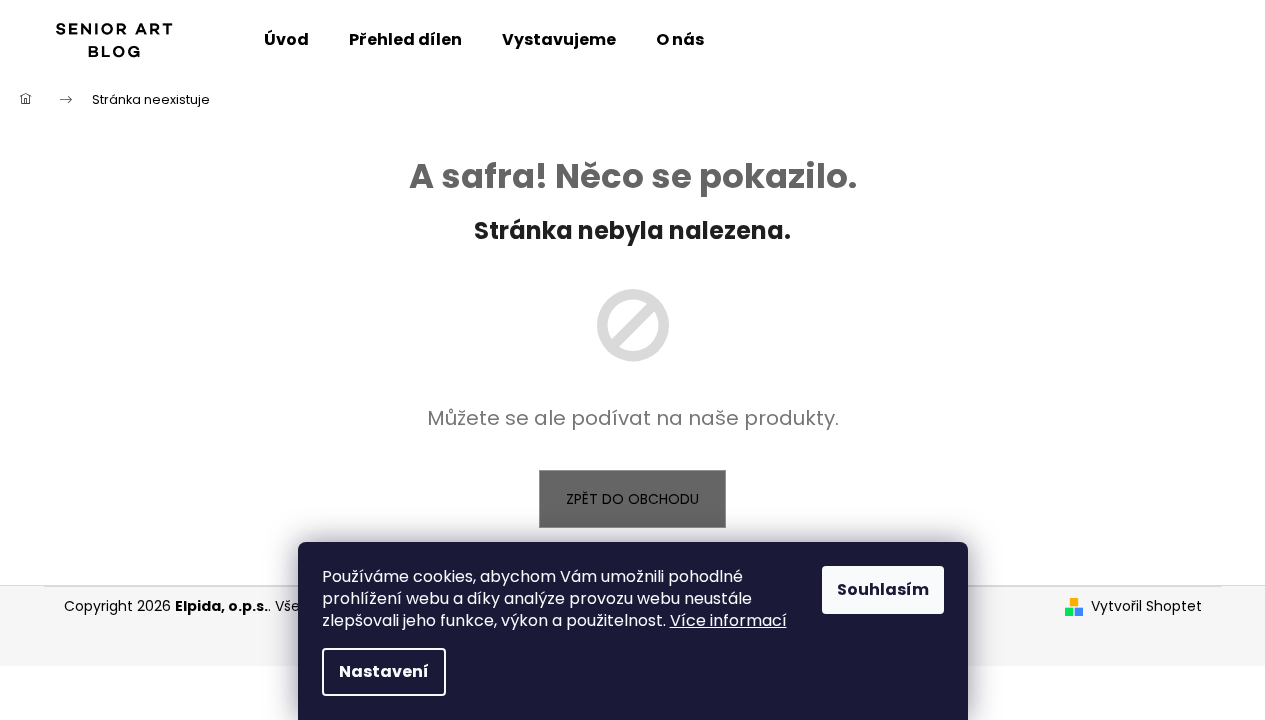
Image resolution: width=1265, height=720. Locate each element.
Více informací (728, 620)
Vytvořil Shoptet (1146, 606)
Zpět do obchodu (632, 499)
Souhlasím (883, 589)
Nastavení (384, 671)
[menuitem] (286, 40)
